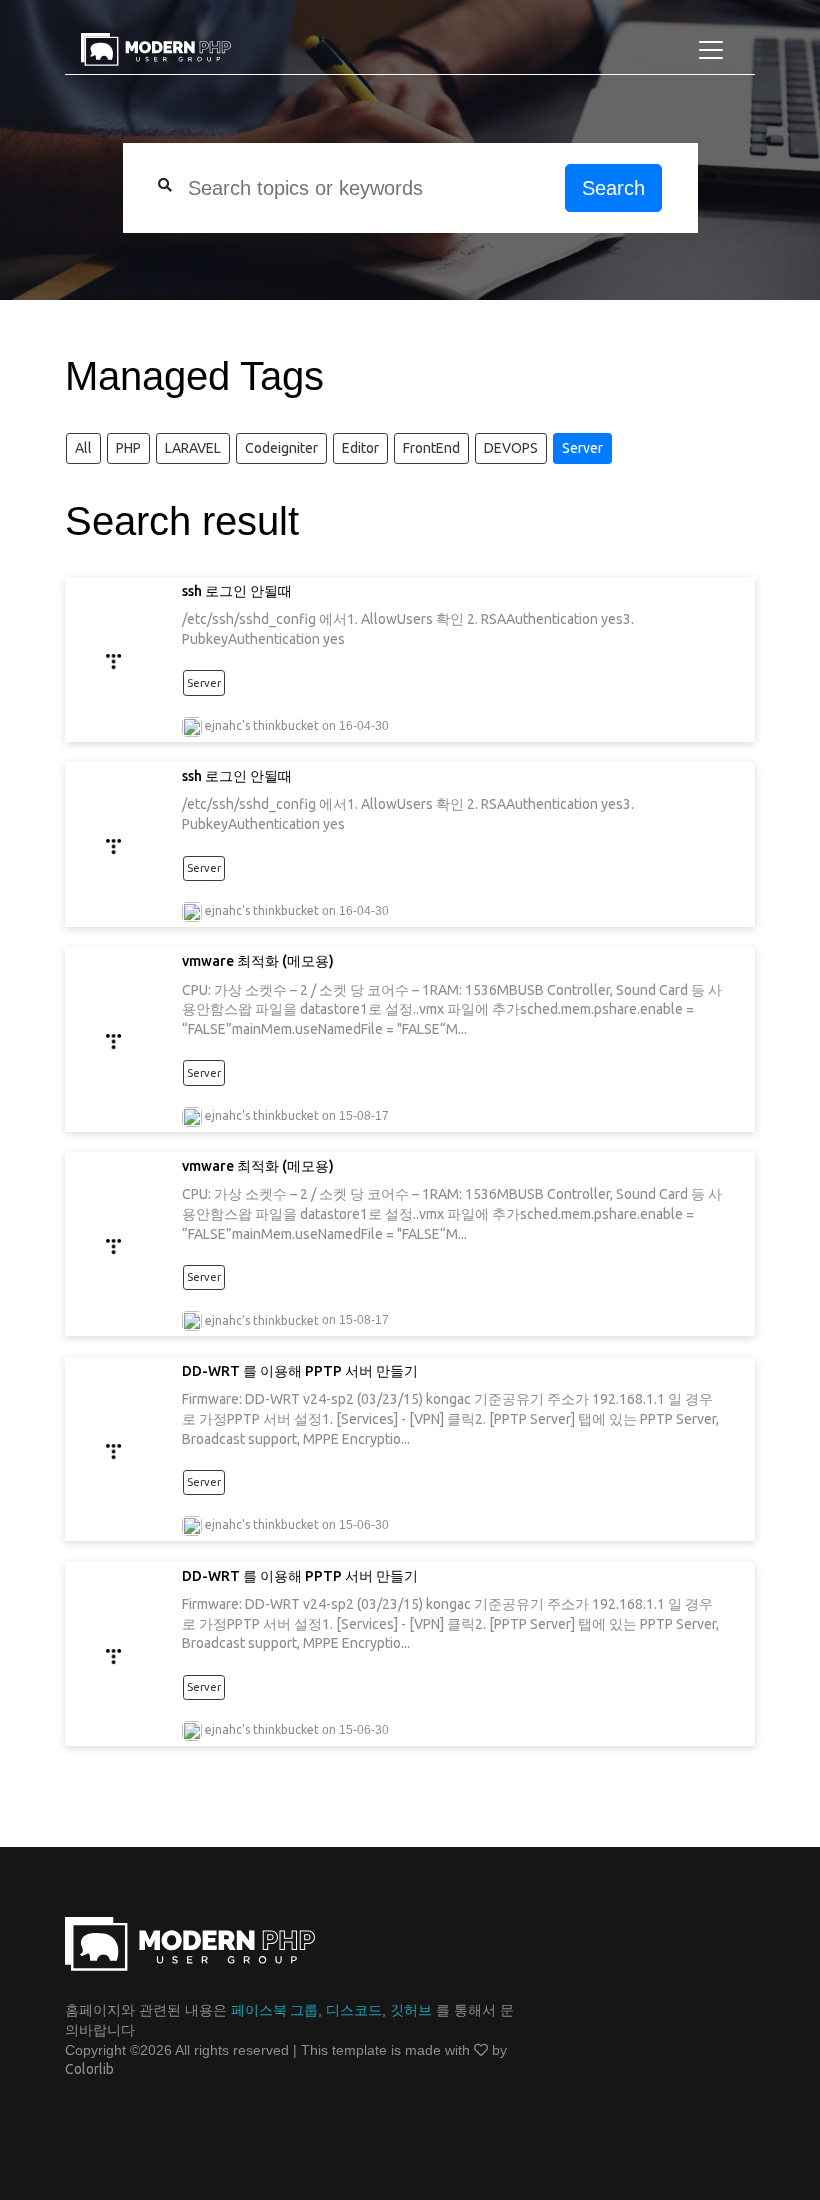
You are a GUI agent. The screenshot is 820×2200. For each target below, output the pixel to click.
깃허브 (411, 2010)
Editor (360, 448)
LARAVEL (193, 448)
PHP (128, 448)
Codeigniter (281, 448)
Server (582, 448)
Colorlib (89, 2069)
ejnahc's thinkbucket (262, 725)
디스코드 (354, 2010)
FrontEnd (431, 448)
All (83, 448)
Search (613, 188)
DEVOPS (511, 448)
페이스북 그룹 (274, 2010)
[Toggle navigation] (711, 50)
